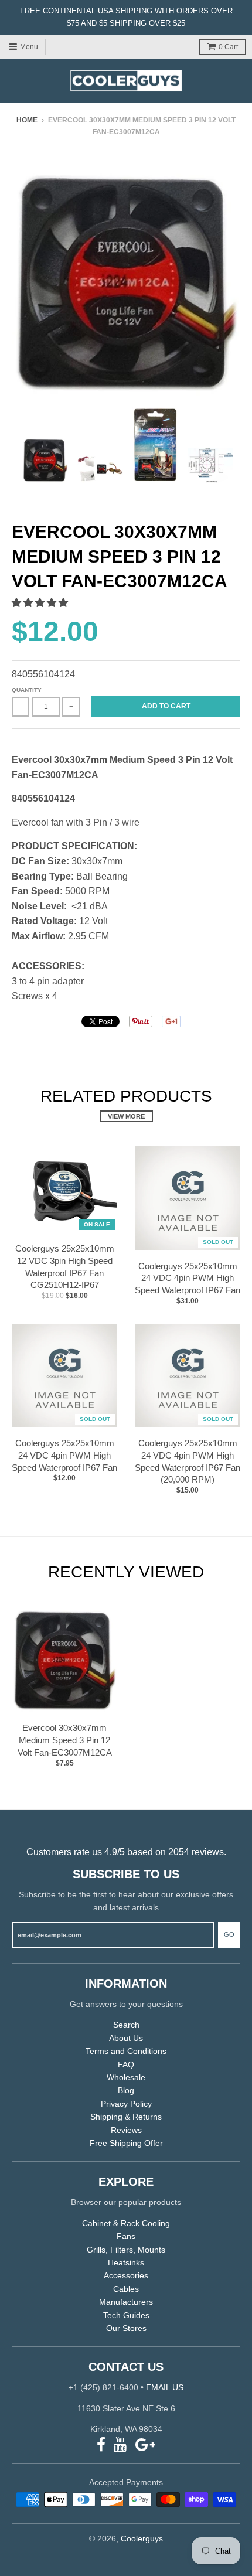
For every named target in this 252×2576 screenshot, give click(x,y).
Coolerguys (142, 2538)
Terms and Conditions (126, 2051)
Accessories (126, 2275)
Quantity (27, 690)
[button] (41, 603)
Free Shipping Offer (126, 2143)
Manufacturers (126, 2302)
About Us (126, 2038)
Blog (126, 2090)
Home (27, 120)
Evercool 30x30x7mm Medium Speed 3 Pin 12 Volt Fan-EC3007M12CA (65, 1740)
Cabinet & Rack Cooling (126, 2223)
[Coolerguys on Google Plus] (145, 2445)
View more (126, 1116)
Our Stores (126, 2328)
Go (229, 1934)
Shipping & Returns (126, 2117)
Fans (126, 2236)
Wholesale (126, 2077)
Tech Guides (126, 2315)
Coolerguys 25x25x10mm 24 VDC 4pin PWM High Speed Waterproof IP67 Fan (188, 1278)
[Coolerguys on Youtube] (120, 2445)
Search (126, 2025)
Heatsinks (126, 2262)
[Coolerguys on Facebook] (101, 2445)
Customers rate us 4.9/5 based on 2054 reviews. (126, 1852)
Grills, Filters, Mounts (126, 2250)
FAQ (126, 2064)
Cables (126, 2289)
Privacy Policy (126, 2104)
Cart (228, 47)
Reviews (126, 2130)
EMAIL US (165, 2387)
